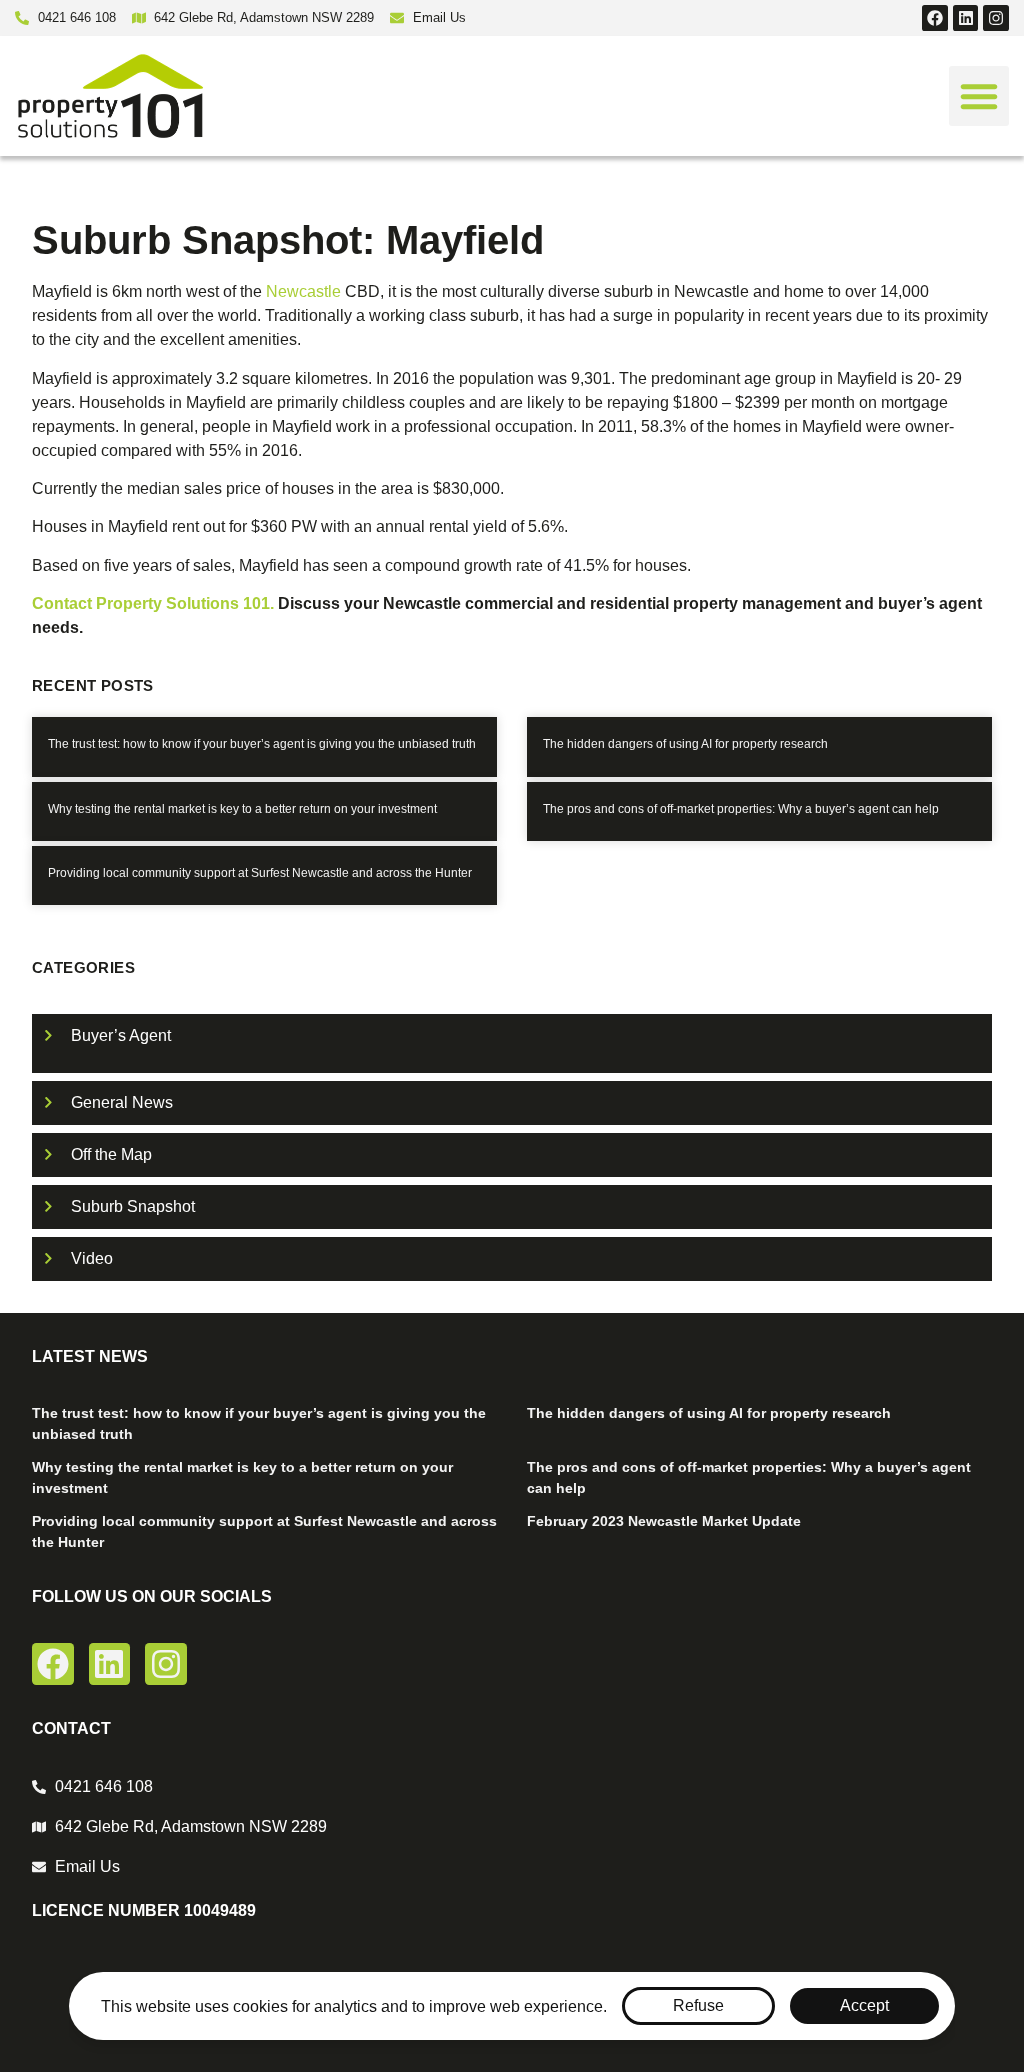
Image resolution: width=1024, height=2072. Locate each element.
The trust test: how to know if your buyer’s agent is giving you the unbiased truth (262, 744)
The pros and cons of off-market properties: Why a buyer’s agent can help (741, 809)
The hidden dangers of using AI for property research (685, 744)
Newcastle (303, 291)
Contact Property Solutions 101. (155, 603)
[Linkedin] (966, 18)
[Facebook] (935, 18)
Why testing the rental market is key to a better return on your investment (242, 809)
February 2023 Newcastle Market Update (664, 1521)
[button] (979, 96)
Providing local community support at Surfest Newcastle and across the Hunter (260, 873)
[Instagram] (996, 18)
